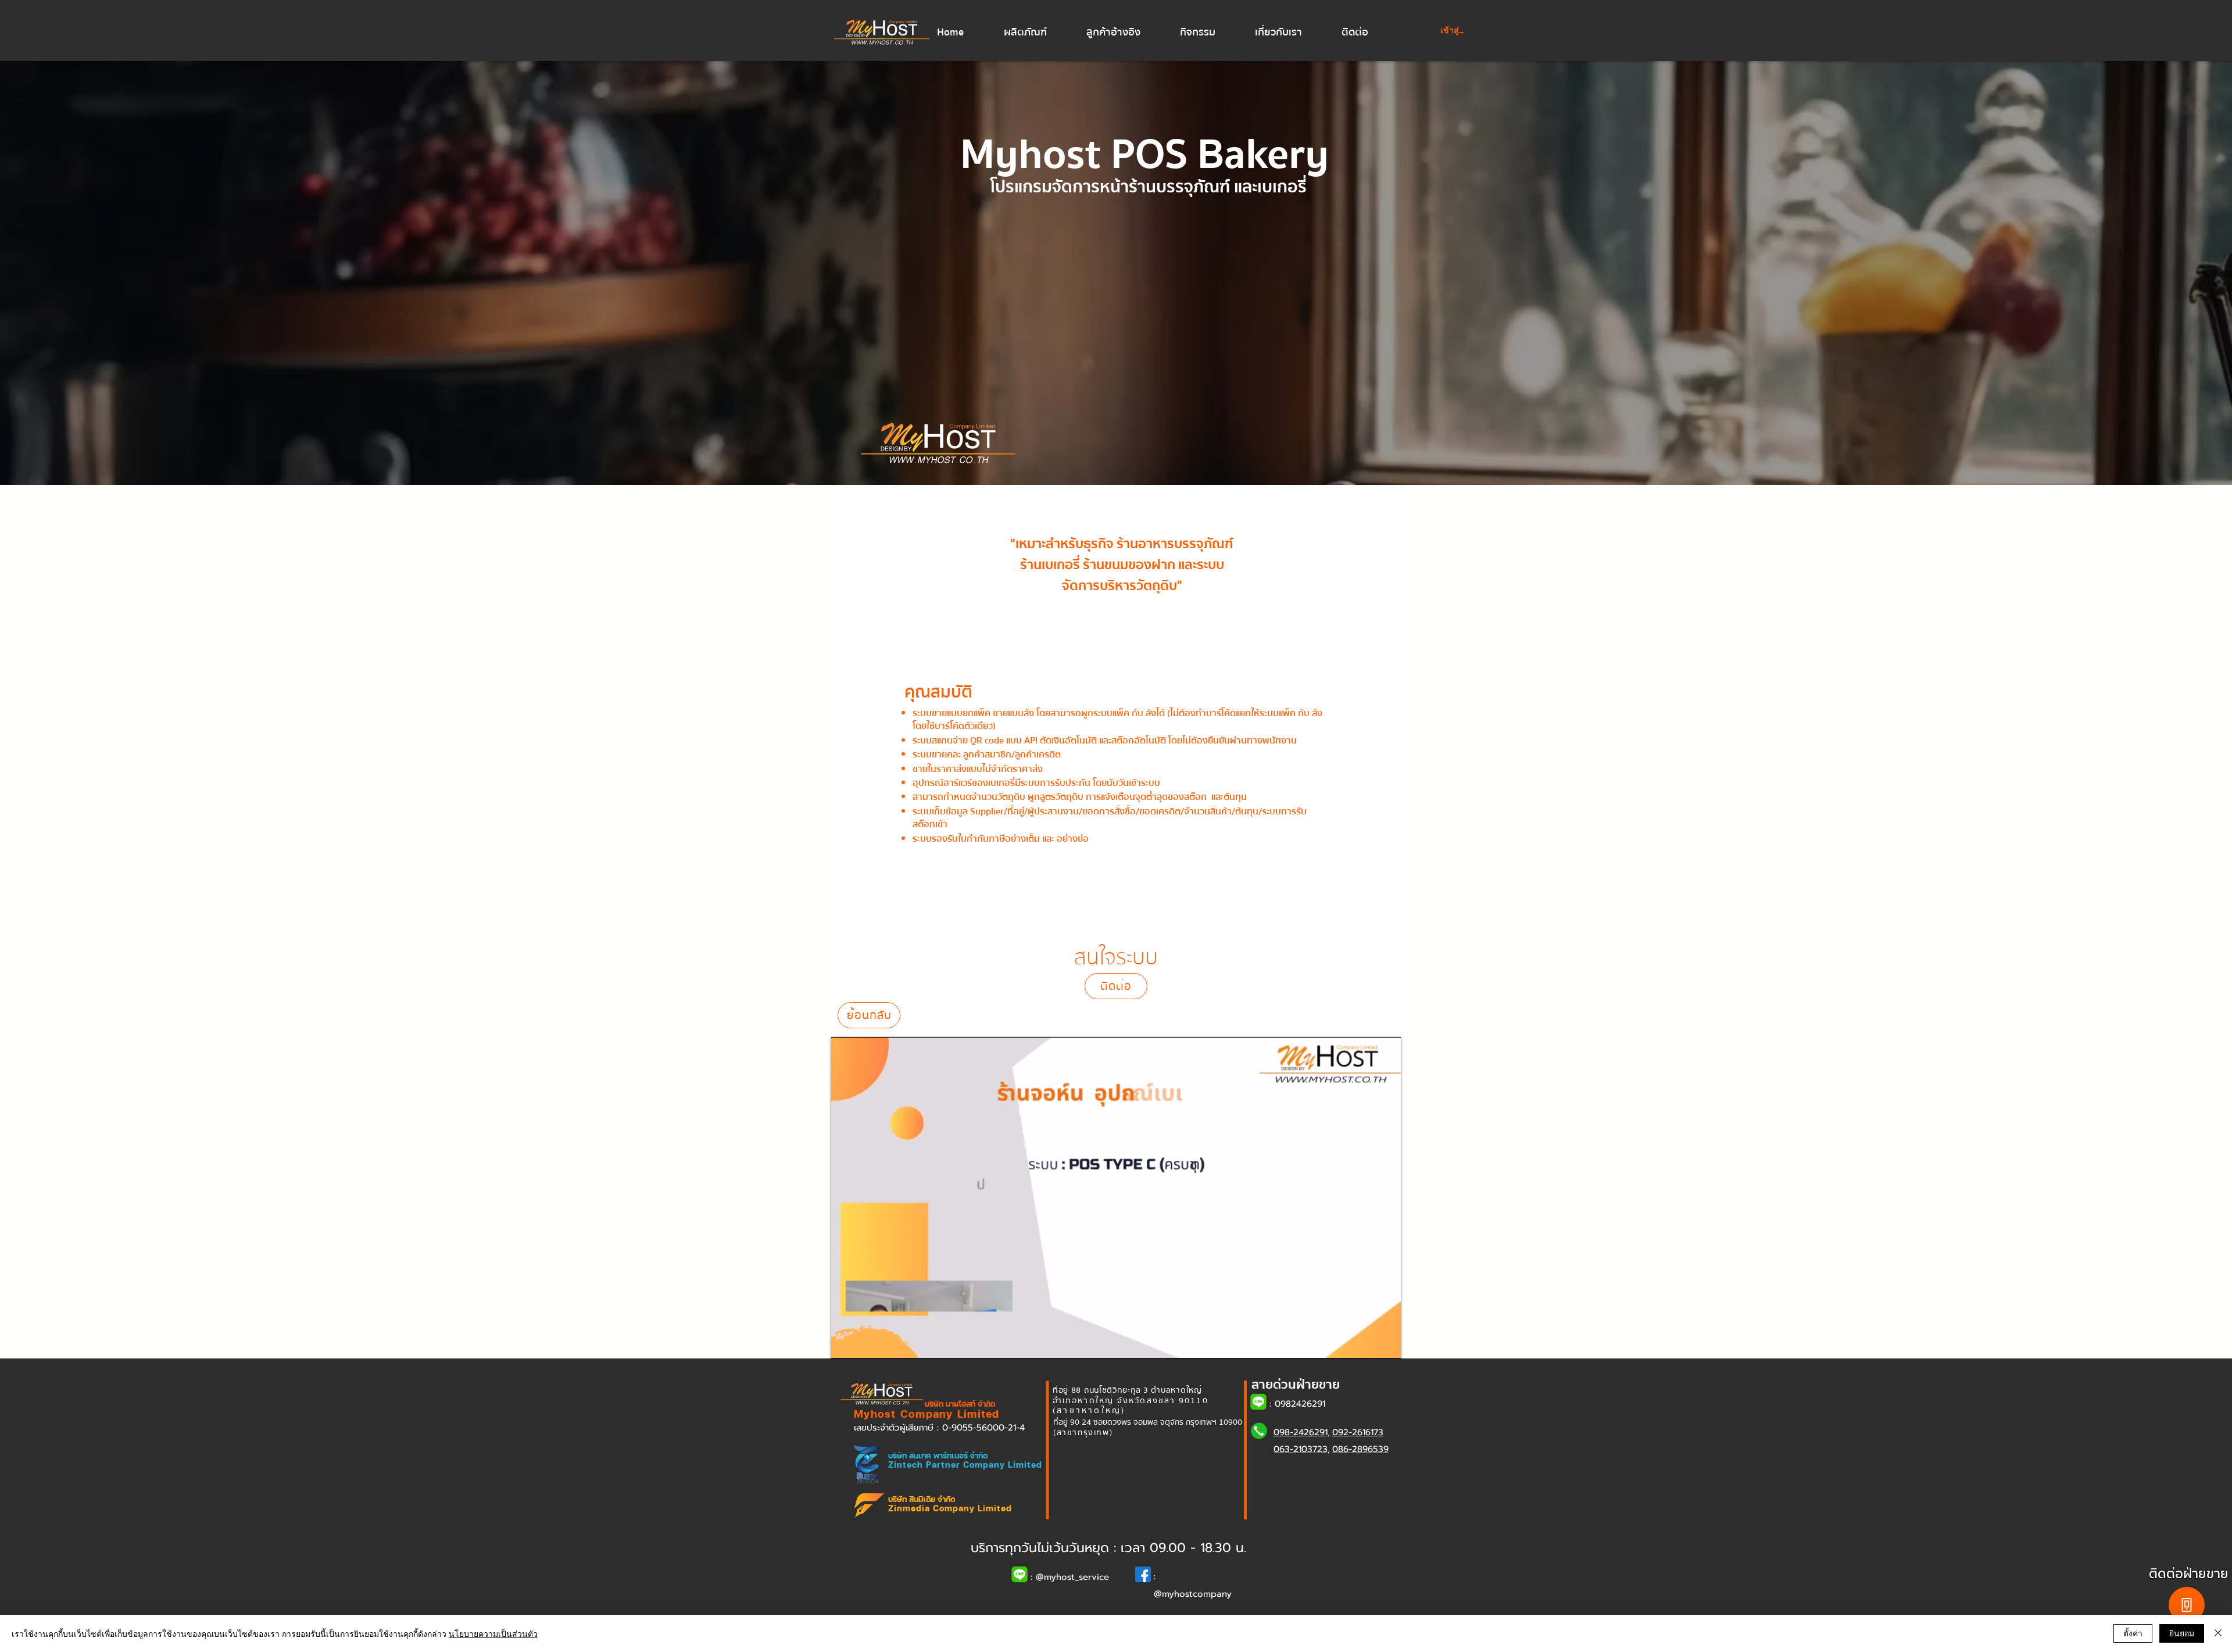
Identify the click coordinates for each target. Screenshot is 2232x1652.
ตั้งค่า (2133, 1633)
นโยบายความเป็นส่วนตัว (493, 1633)
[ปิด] (2218, 1633)
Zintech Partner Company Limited (965, 1465)
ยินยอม (2182, 1633)
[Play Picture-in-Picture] (1365, 1343)
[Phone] (2187, 1605)
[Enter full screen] (1385, 1343)
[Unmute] (866, 1343)
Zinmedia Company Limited (950, 1508)
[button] (1036, 33)
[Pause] (846, 1343)
